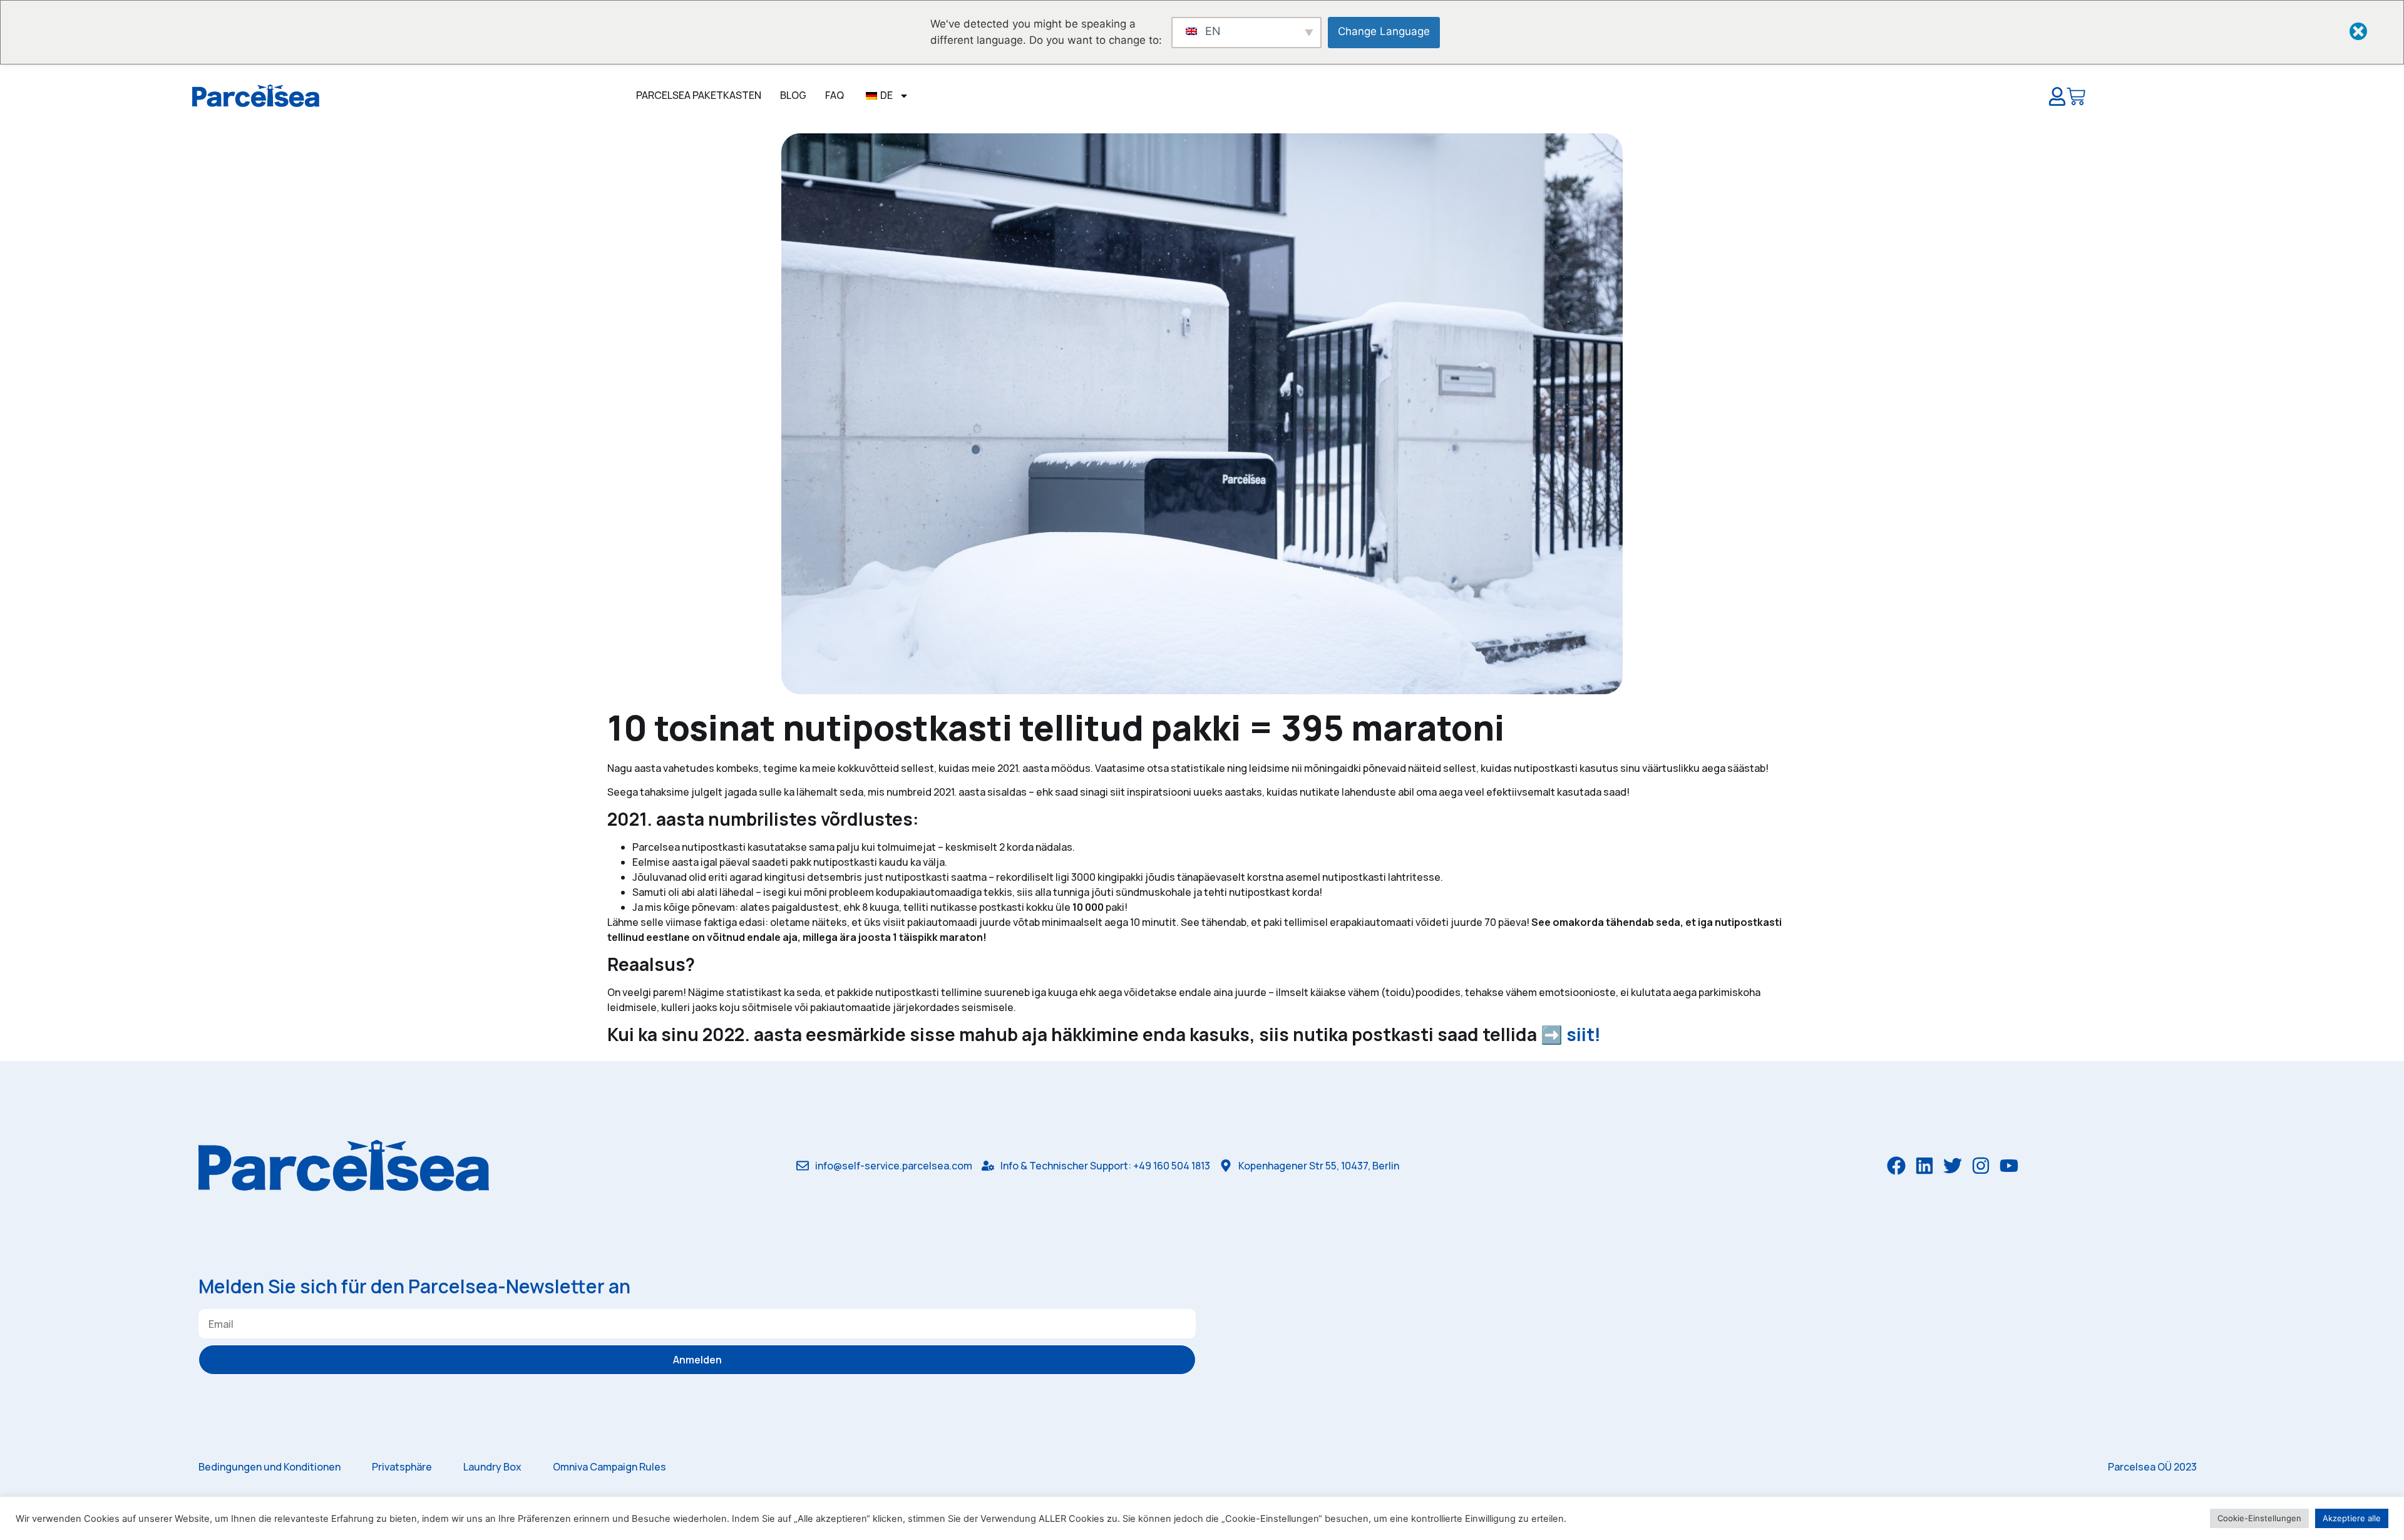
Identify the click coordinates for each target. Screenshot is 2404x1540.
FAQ (835, 95)
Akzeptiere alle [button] (2352, 1518)
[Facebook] (1896, 1166)
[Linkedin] (1924, 1166)
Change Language (1384, 31)
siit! (1587, 1034)
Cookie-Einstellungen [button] (2259, 1518)
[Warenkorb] (2076, 99)
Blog (793, 95)
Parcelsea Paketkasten (699, 95)
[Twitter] (1953, 1166)
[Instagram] (1981, 1166)
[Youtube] (2009, 1166)
